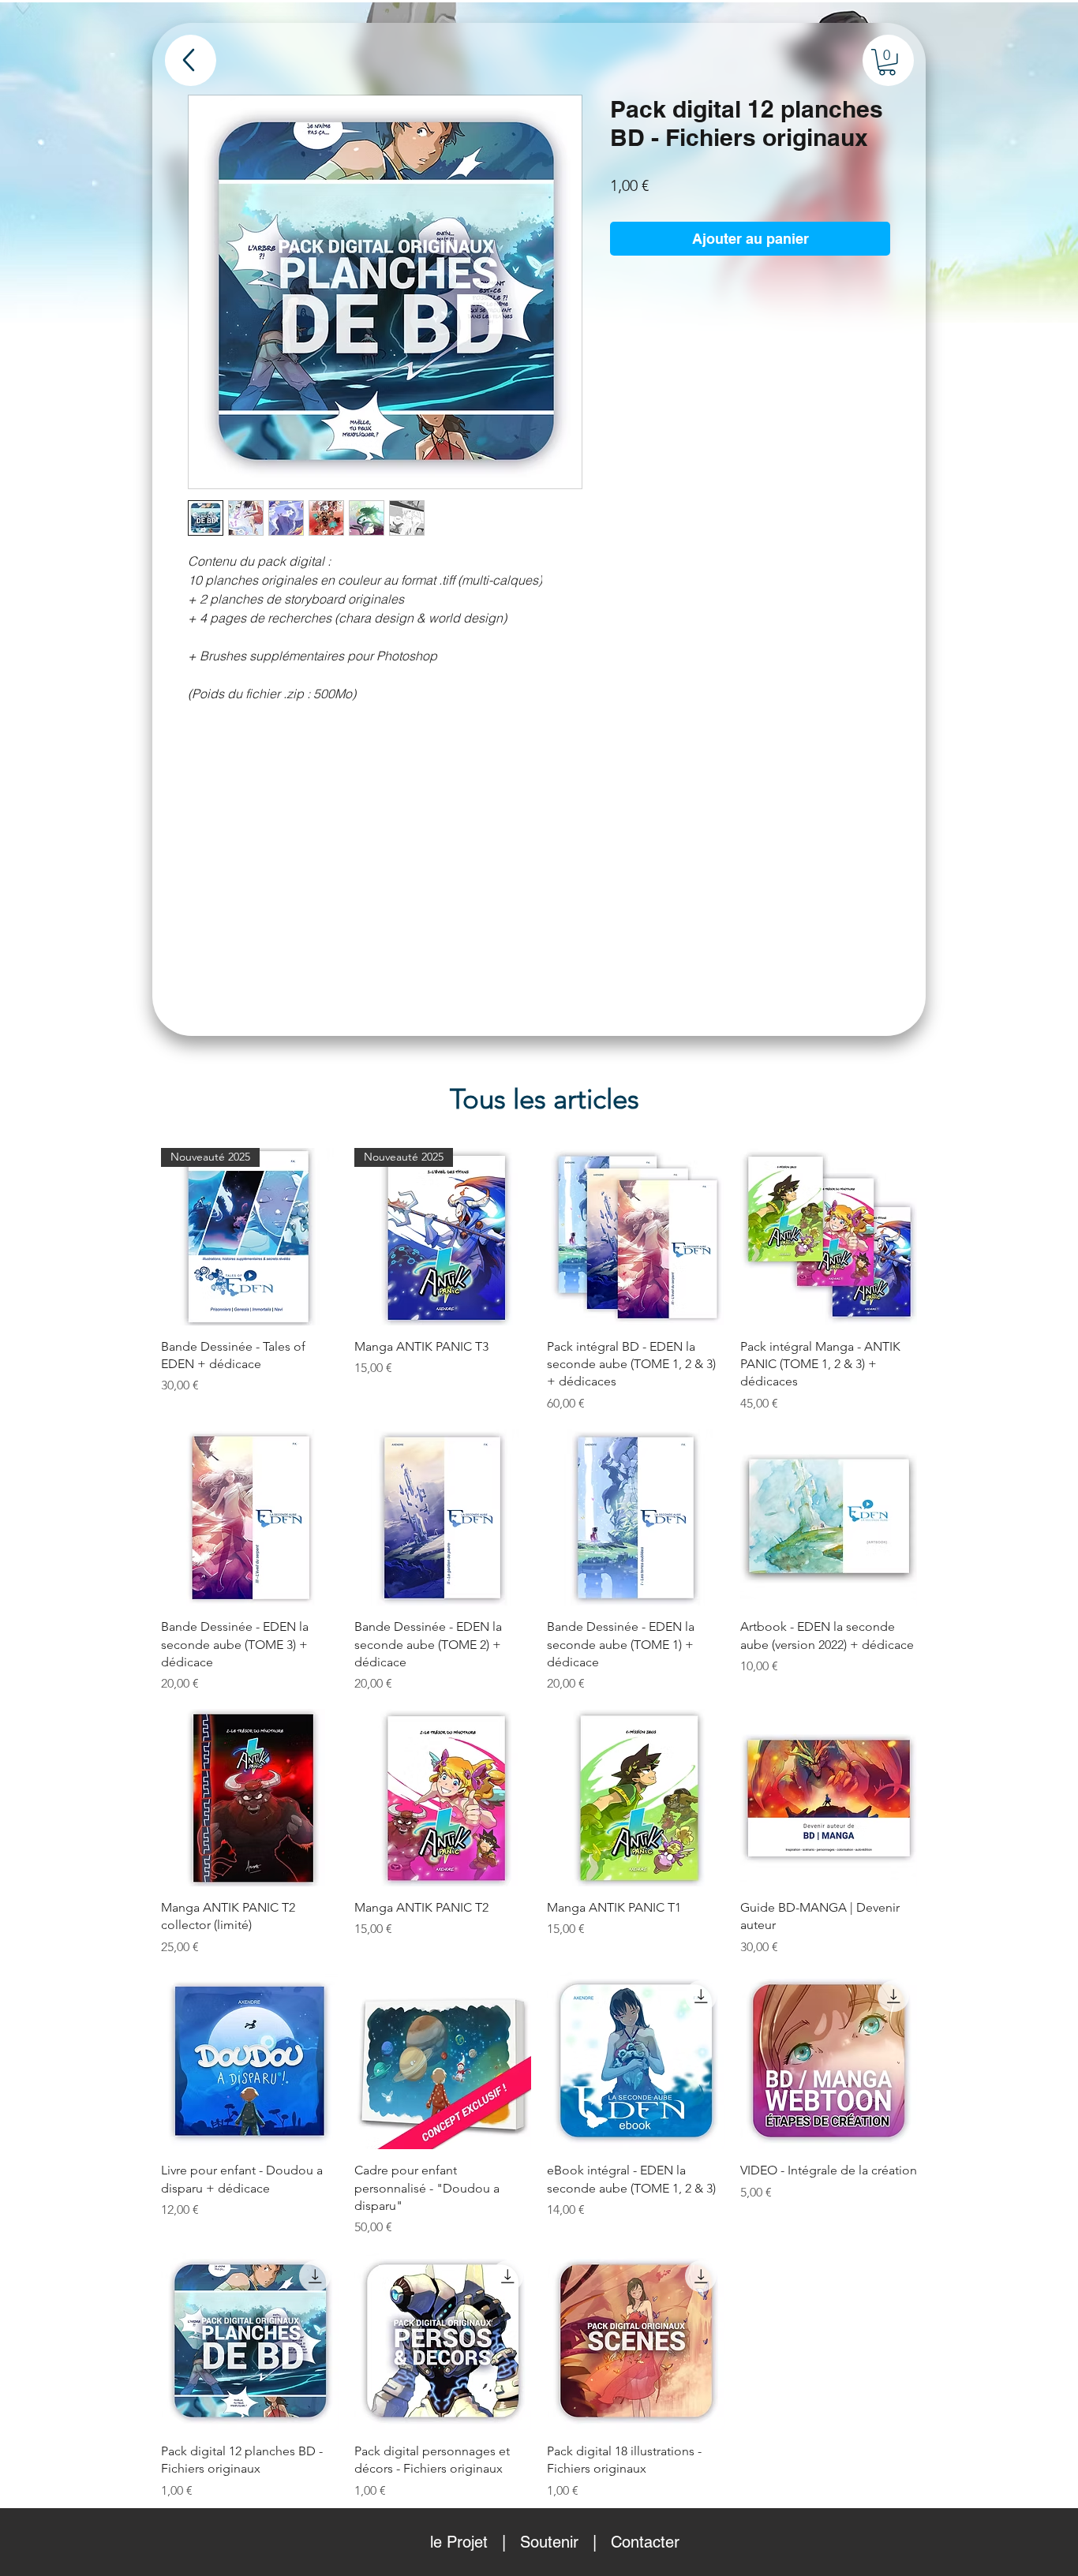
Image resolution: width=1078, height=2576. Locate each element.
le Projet (459, 2542)
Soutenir (549, 2542)
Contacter (645, 2542)
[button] (887, 62)
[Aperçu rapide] (636, 1237)
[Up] (191, 60)
